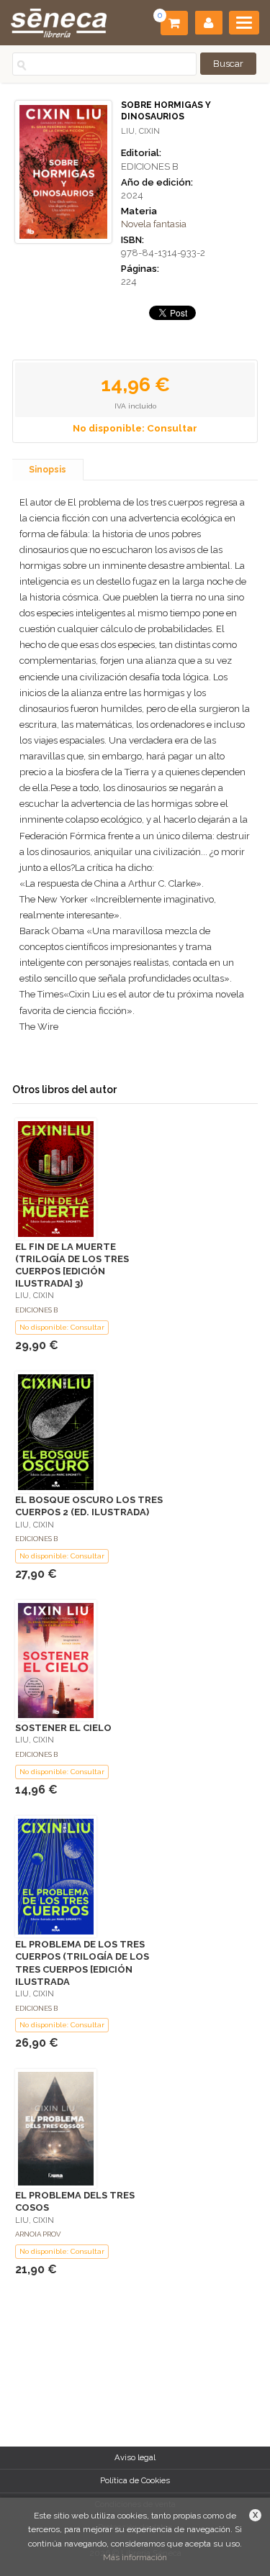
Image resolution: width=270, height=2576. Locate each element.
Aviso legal (135, 2457)
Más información (135, 2557)
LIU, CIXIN (140, 131)
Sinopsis (48, 470)
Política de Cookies (135, 2480)
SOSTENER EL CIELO (63, 1728)
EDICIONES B (150, 166)
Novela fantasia (154, 224)
